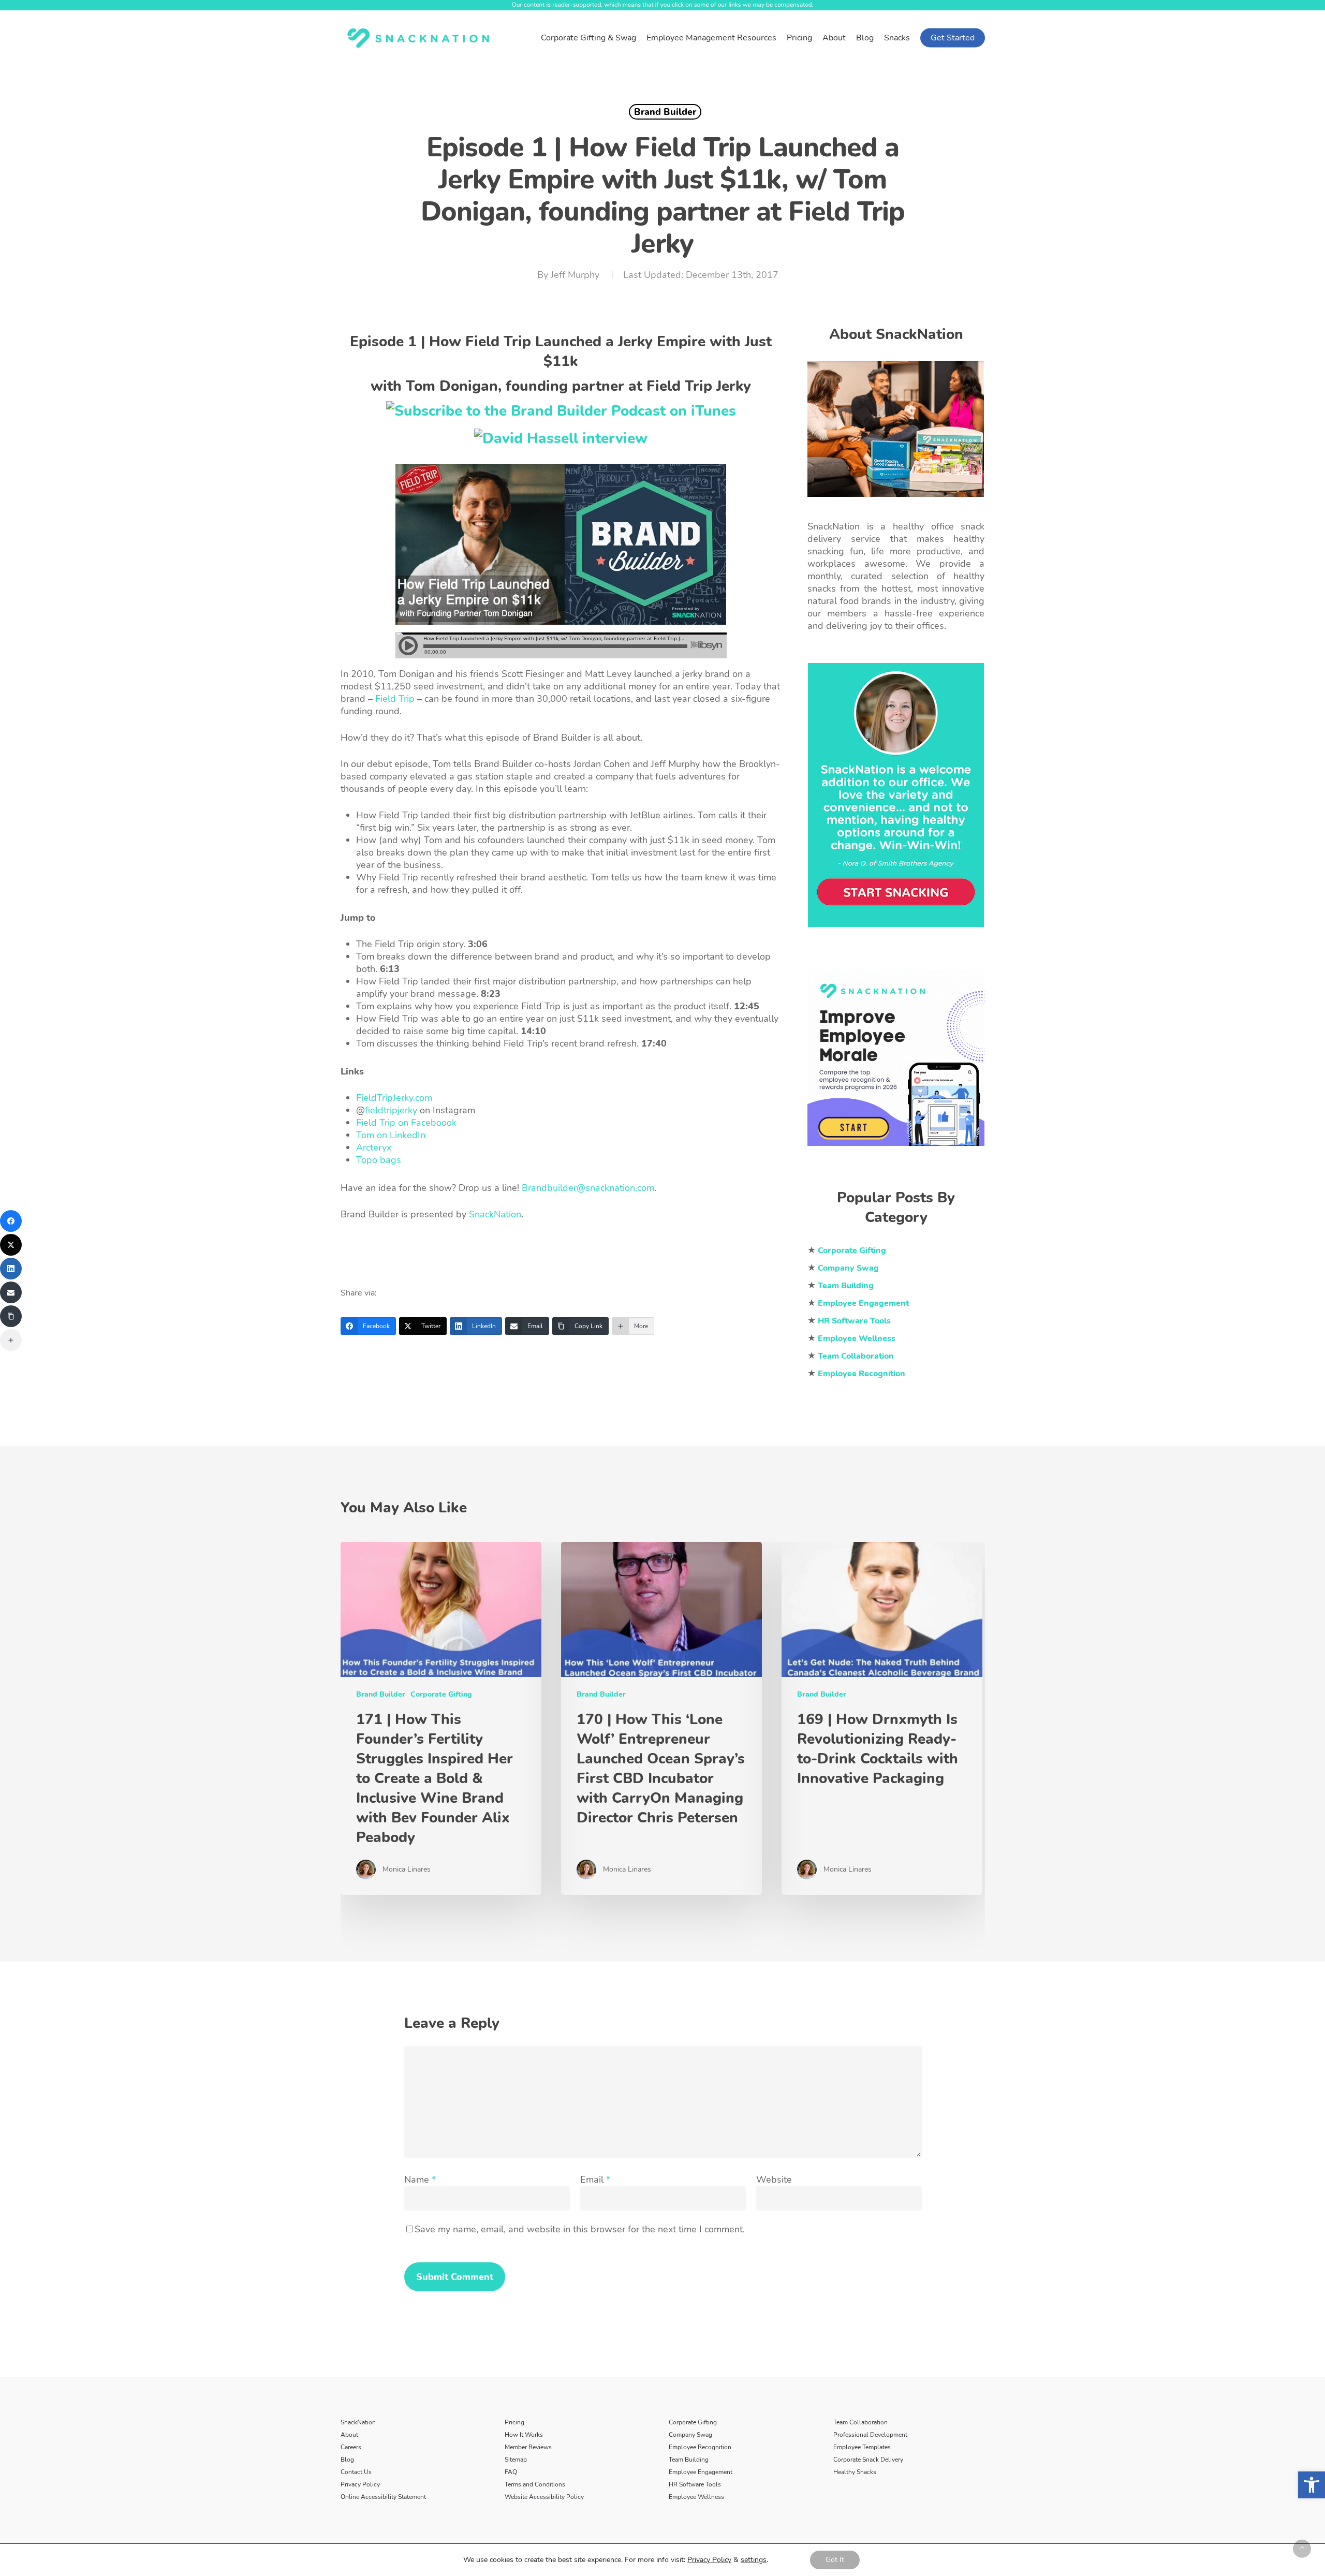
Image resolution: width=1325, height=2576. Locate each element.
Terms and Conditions (535, 2484)
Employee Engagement (701, 2472)
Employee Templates (862, 2447)
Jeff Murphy (575, 275)
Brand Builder (665, 112)
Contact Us (356, 2472)
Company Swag (690, 2435)
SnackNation (358, 2422)
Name (419, 2180)
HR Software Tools (695, 2484)
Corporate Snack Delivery (868, 2460)
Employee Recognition (700, 2447)
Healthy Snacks (855, 2472)
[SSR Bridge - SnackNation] (896, 1151)
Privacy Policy (360, 2484)
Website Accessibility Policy (544, 2497)
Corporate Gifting (441, 1694)
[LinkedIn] (11, 1269)
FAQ (511, 2472)
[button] (1312, 2485)
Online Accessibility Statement (383, 2497)
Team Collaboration (860, 2422)
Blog (347, 2460)
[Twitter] (11, 1245)
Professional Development (870, 2435)
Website (774, 2180)
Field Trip (395, 699)
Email (595, 2180)
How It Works (524, 2435)
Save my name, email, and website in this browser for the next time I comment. (579, 2229)
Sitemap (516, 2460)
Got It (835, 2560)
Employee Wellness (696, 2497)
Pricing (514, 2422)
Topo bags (379, 1160)
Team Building (689, 2460)
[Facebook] (11, 1221)
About (349, 2435)
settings (754, 2560)
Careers (351, 2447)
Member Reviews (528, 2447)
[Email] (11, 1292)
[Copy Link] (11, 1316)
